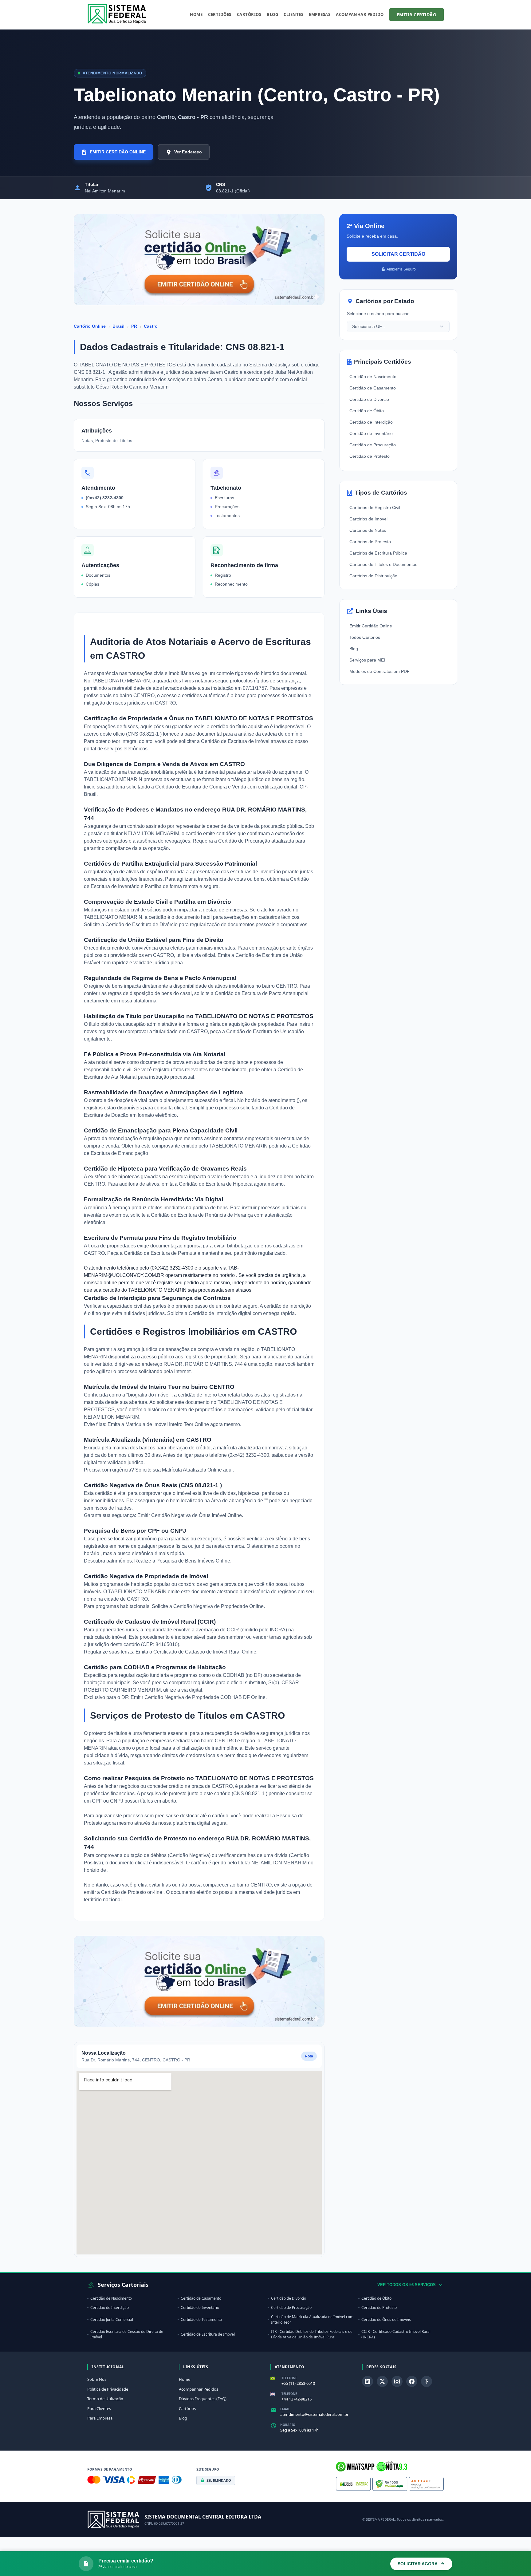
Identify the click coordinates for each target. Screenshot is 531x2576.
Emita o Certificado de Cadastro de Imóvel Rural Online (196, 1652)
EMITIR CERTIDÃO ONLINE (118, 152)
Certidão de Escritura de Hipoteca (216, 1184)
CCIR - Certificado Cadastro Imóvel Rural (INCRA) (396, 2334)
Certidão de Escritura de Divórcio (142, 925)
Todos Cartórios (365, 637)
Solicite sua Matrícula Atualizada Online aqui (184, 1470)
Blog (272, 14)
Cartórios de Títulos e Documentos (383, 564)
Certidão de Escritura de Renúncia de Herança (203, 1215)
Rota (309, 2056)
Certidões (220, 14)
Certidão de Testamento (201, 2319)
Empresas (320, 14)
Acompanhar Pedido (360, 14)
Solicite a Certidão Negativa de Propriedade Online (208, 1606)
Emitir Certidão (417, 15)
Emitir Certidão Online (371, 626)
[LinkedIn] (368, 2381)
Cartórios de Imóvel (368, 519)
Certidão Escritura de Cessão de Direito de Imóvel (127, 2334)
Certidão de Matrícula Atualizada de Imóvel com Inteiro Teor (312, 2319)
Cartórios (249, 14)
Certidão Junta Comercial (112, 2319)
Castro (151, 326)
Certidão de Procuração (245, 841)
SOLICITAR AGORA (418, 2564)
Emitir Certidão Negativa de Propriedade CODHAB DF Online (198, 1697)
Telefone (289, 2378)
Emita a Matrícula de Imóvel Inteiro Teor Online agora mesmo (174, 1424)
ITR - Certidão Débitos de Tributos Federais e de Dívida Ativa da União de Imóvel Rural (312, 2334)
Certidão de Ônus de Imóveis (386, 2319)
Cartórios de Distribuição (373, 576)
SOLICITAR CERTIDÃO (398, 254)
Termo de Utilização (105, 2399)
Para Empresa (100, 2418)
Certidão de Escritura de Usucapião (265, 1031)
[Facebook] (412, 2381)
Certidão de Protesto (370, 456)
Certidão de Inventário (371, 433)
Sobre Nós (97, 2379)
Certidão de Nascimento (373, 377)
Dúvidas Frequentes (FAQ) (203, 2399)
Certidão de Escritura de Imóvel (236, 741)
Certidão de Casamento (373, 388)
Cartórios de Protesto (370, 542)
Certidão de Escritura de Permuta (161, 1253)
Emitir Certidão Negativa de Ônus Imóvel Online (190, 1515)
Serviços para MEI (367, 660)
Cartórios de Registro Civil (375, 508)
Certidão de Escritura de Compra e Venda (201, 787)
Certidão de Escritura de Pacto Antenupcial (262, 993)
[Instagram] (397, 2381)
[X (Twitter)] (382, 2381)
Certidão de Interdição (213, 1313)
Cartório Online (90, 326)
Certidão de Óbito (367, 411)
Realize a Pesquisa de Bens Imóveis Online (182, 1561)
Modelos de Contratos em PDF (380, 671)
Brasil (118, 326)
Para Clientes (99, 2408)
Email (285, 2409)
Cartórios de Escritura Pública (378, 553)
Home (196, 14)
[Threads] (427, 2381)
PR (134, 326)
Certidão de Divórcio (369, 399)
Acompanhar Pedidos (199, 2389)
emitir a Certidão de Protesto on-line (124, 1892)
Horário (288, 2425)
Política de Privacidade (108, 2389)
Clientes (293, 14)
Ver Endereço (188, 152)
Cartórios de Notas (368, 530)
